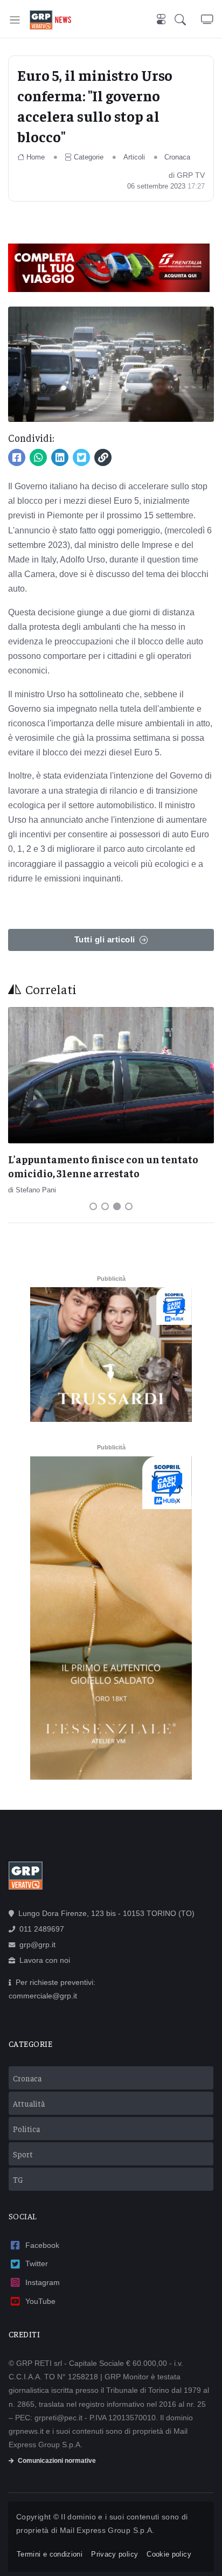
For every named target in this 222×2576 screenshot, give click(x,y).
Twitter (37, 2263)
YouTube (40, 2301)
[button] (188, 20)
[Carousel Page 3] (117, 1206)
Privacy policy (115, 2554)
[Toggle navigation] (15, 20)
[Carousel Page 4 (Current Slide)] (129, 1206)
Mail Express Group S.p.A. (107, 2530)
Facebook (42, 2245)
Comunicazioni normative (57, 2461)
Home (36, 157)
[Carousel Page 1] (93, 1206)
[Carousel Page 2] (105, 1206)
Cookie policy (169, 2554)
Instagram (43, 2282)
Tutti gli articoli (105, 939)
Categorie (89, 157)
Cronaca (177, 157)
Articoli (134, 157)
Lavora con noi (45, 1960)
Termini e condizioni (50, 2554)
